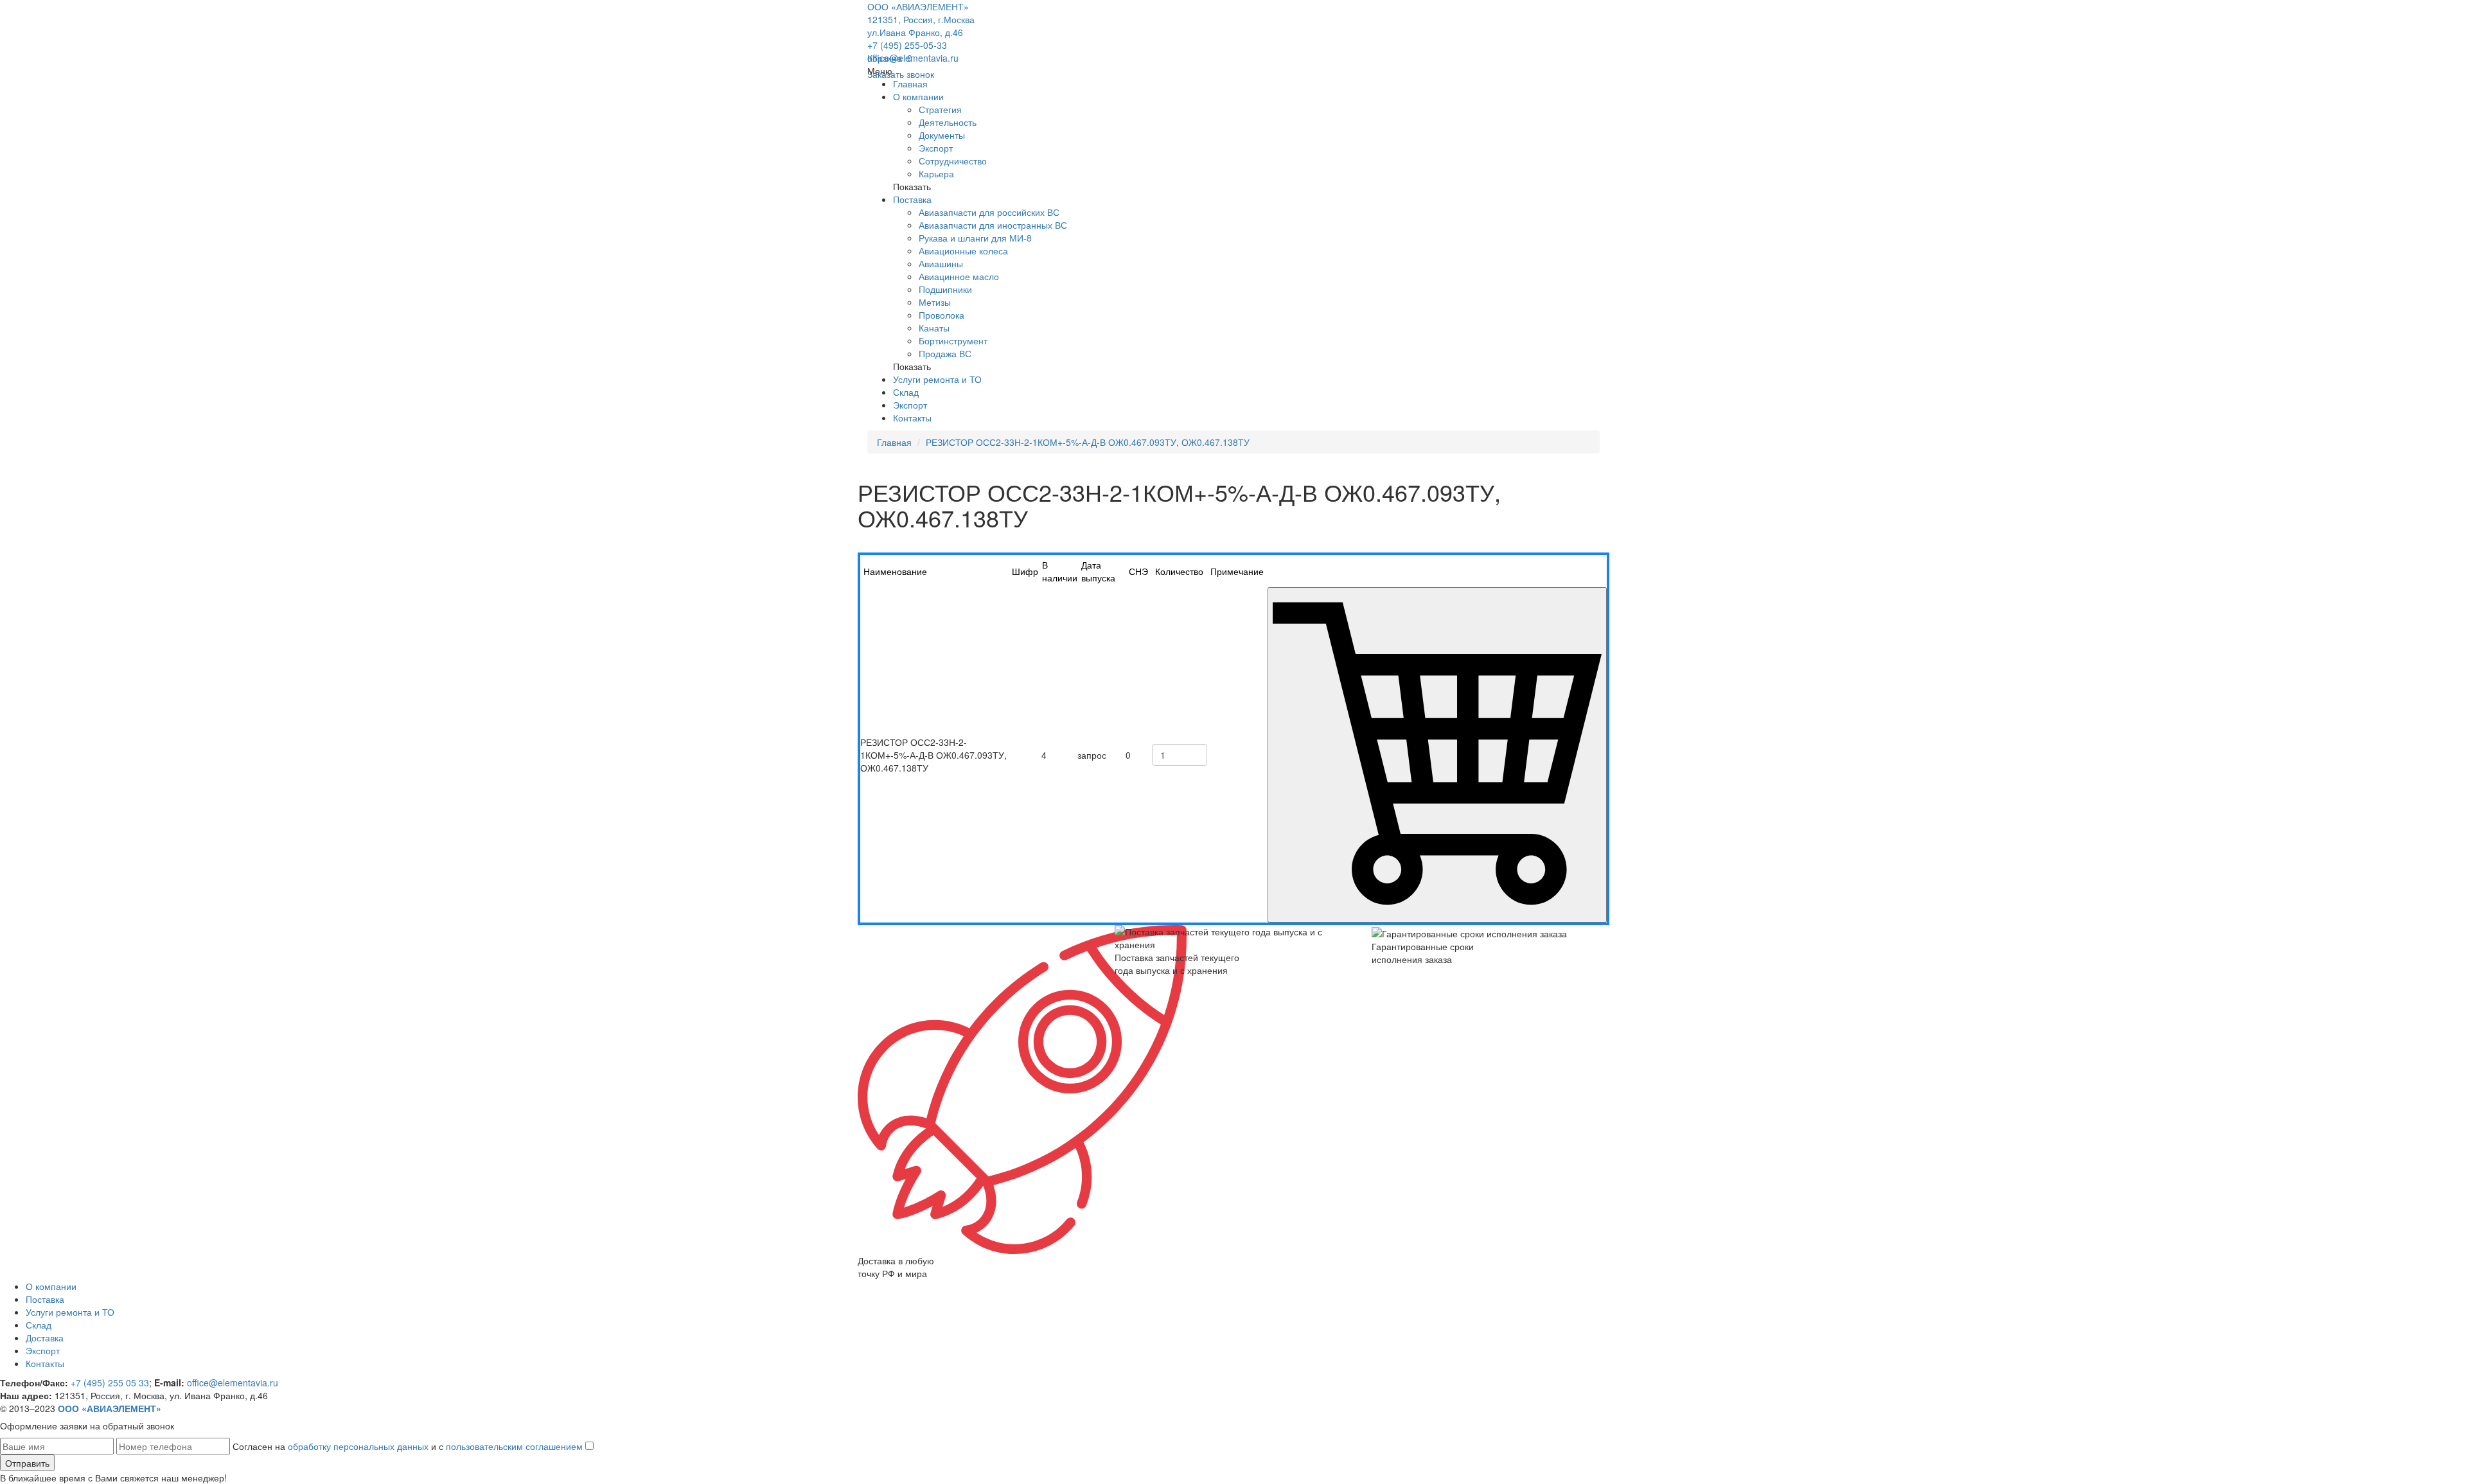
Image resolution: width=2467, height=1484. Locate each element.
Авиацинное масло (959, 276)
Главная (910, 84)
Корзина (890, 58)
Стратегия (940, 109)
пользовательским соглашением (514, 1446)
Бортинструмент (953, 340)
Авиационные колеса (963, 251)
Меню (880, 71)
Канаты (934, 328)
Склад (906, 392)
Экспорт (936, 148)
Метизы (935, 302)
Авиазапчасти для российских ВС (989, 212)
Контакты (912, 418)
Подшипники (945, 289)
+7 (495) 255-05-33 (907, 45)
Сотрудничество (953, 161)
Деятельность (948, 122)
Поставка (912, 199)
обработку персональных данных (358, 1446)
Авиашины (941, 263)
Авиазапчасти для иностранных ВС (993, 225)
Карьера (936, 173)
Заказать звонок (901, 74)
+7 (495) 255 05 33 (110, 1382)
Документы (942, 135)
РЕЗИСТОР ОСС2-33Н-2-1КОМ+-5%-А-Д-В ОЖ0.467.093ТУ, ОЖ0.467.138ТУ (1088, 442)
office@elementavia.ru (913, 58)
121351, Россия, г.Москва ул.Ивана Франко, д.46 (921, 26)
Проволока (942, 315)
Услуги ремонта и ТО (937, 379)
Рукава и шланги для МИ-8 (975, 238)
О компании (918, 96)
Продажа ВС (945, 353)
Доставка (45, 1338)
